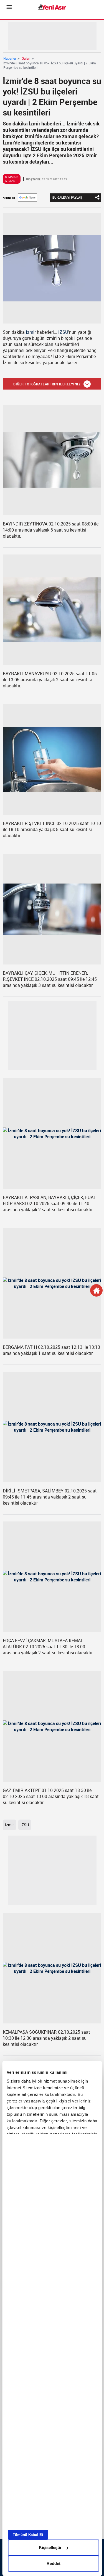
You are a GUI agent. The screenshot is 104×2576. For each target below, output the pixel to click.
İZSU (63, 332)
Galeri (26, 58)
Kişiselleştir (50, 2547)
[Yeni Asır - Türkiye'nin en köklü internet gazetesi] (52, 7)
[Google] (27, 198)
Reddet (54, 2563)
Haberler (10, 58)
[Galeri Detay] (96, 1290)
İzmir (31, 332)
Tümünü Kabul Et (28, 2535)
